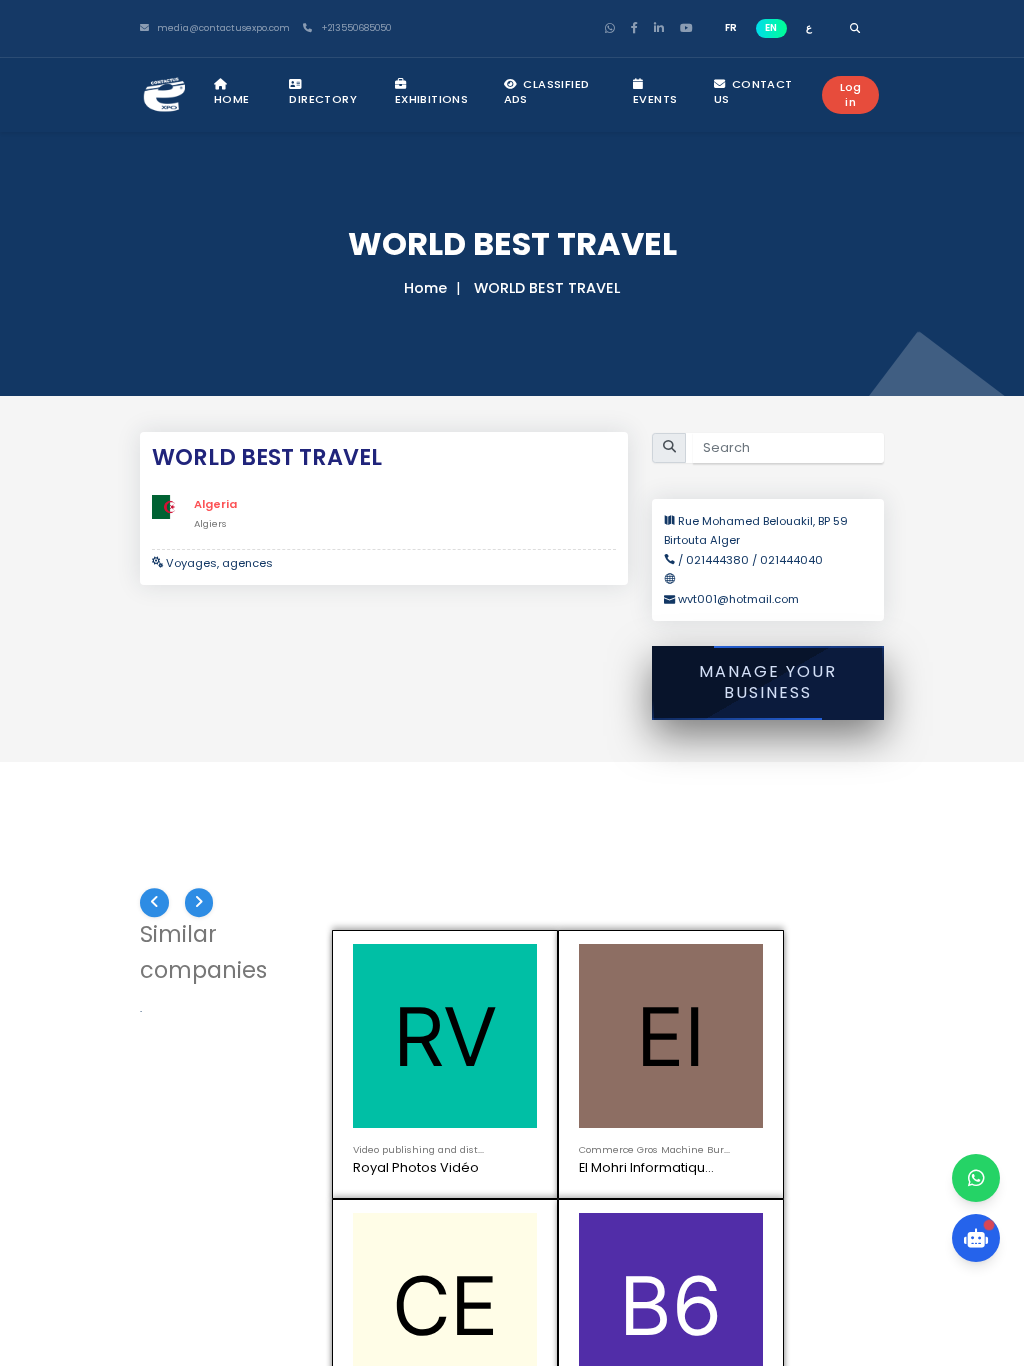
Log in (851, 94)
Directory (323, 99)
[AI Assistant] (976, 1238)
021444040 (791, 560)
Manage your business (768, 682)
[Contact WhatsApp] (976, 1178)
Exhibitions (431, 99)
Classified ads (547, 91)
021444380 (717, 560)
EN (771, 27)
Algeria (215, 504)
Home (232, 99)
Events (655, 99)
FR (731, 27)
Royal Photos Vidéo (416, 1183)
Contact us (753, 91)
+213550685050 (354, 28)
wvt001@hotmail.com (738, 599)
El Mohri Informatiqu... (646, 1183)
